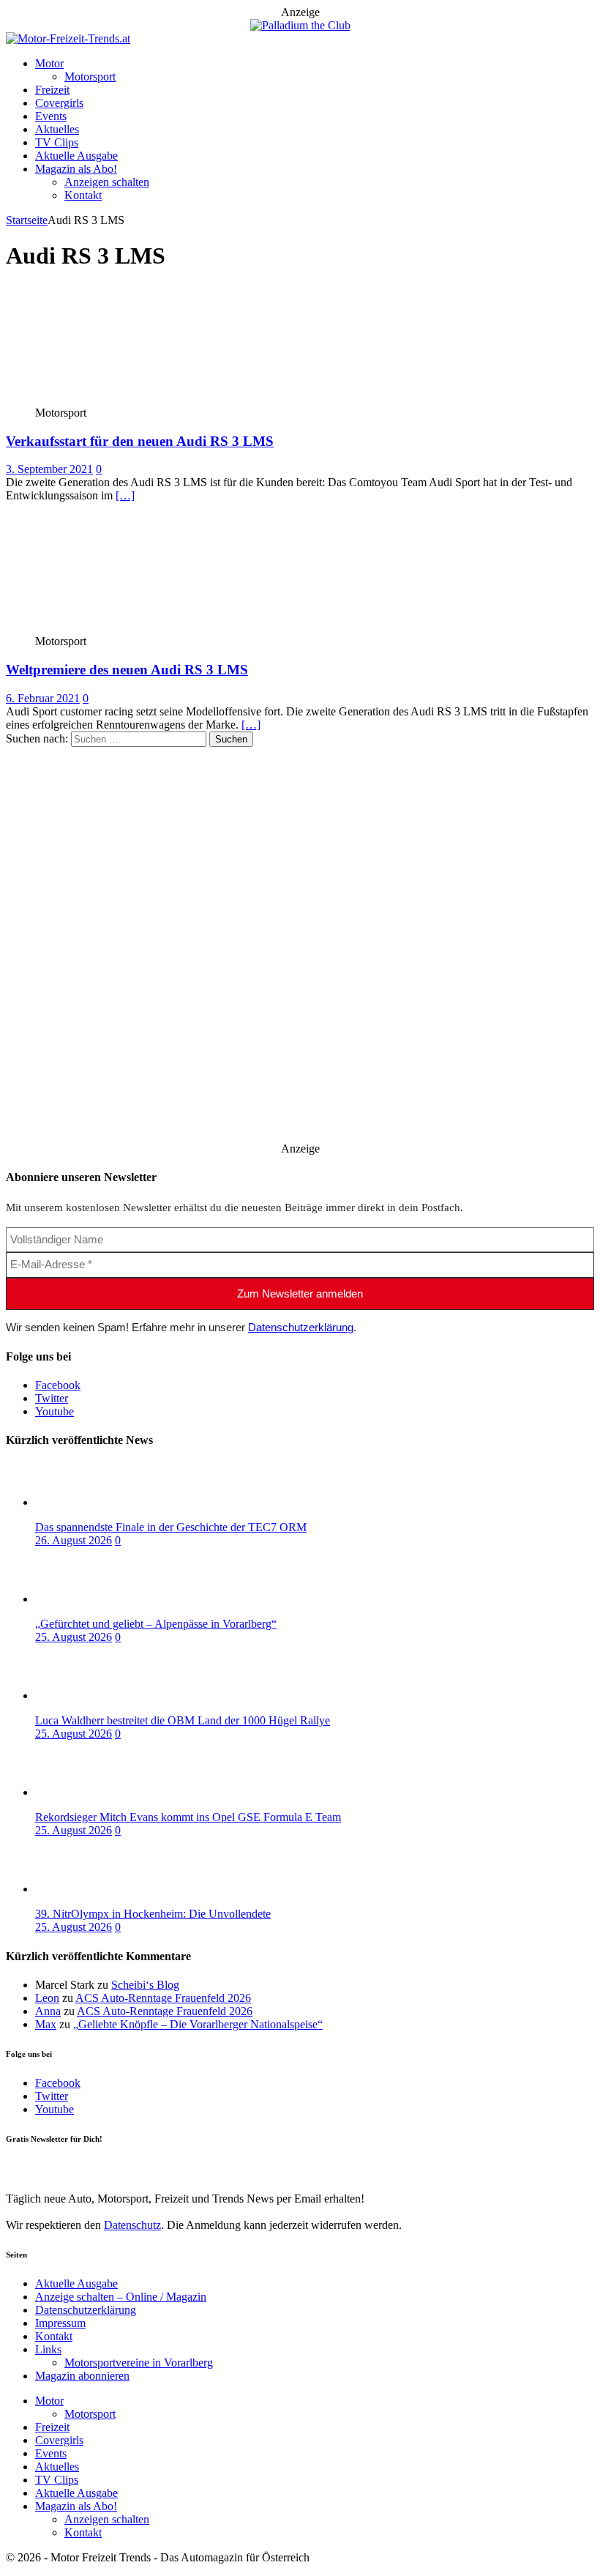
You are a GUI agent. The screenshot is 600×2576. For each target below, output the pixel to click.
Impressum (60, 2323)
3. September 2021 (49, 469)
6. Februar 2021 (43, 698)
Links (48, 2349)
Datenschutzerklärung (301, 1327)
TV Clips (57, 142)
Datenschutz (132, 2225)
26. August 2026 (74, 1540)
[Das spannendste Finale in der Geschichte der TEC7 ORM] (94, 1502)
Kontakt (83, 195)
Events (51, 116)
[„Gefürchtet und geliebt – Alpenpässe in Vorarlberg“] (94, 1599)
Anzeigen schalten (107, 182)
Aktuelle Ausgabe (76, 156)
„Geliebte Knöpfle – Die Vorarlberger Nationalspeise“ (198, 2024)
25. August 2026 (74, 1637)
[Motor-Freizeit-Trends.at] (68, 38)
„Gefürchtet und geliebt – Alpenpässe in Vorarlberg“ (156, 1624)
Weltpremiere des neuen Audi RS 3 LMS (127, 670)
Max (46, 2024)
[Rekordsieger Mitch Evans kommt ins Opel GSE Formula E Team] (94, 1792)
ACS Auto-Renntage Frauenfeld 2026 (163, 1998)
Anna (48, 2011)
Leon (47, 1998)
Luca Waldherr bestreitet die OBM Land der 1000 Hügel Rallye (183, 1720)
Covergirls (59, 103)
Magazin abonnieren (82, 2376)
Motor (49, 63)
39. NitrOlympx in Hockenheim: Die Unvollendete (153, 1914)
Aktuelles (57, 129)
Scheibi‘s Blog (145, 1985)
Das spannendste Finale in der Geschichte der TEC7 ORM (171, 1527)
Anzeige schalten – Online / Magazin (121, 2297)
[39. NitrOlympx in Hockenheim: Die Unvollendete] (94, 1889)
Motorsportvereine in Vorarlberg (139, 2363)
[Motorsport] (114, 399)
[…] (125, 495)
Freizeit (52, 90)
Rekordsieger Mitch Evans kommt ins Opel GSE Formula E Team (188, 1817)
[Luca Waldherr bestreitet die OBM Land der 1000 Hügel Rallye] (94, 1695)
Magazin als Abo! (76, 169)
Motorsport (90, 77)
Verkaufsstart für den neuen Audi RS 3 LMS (140, 441)
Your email (31, 2169)
